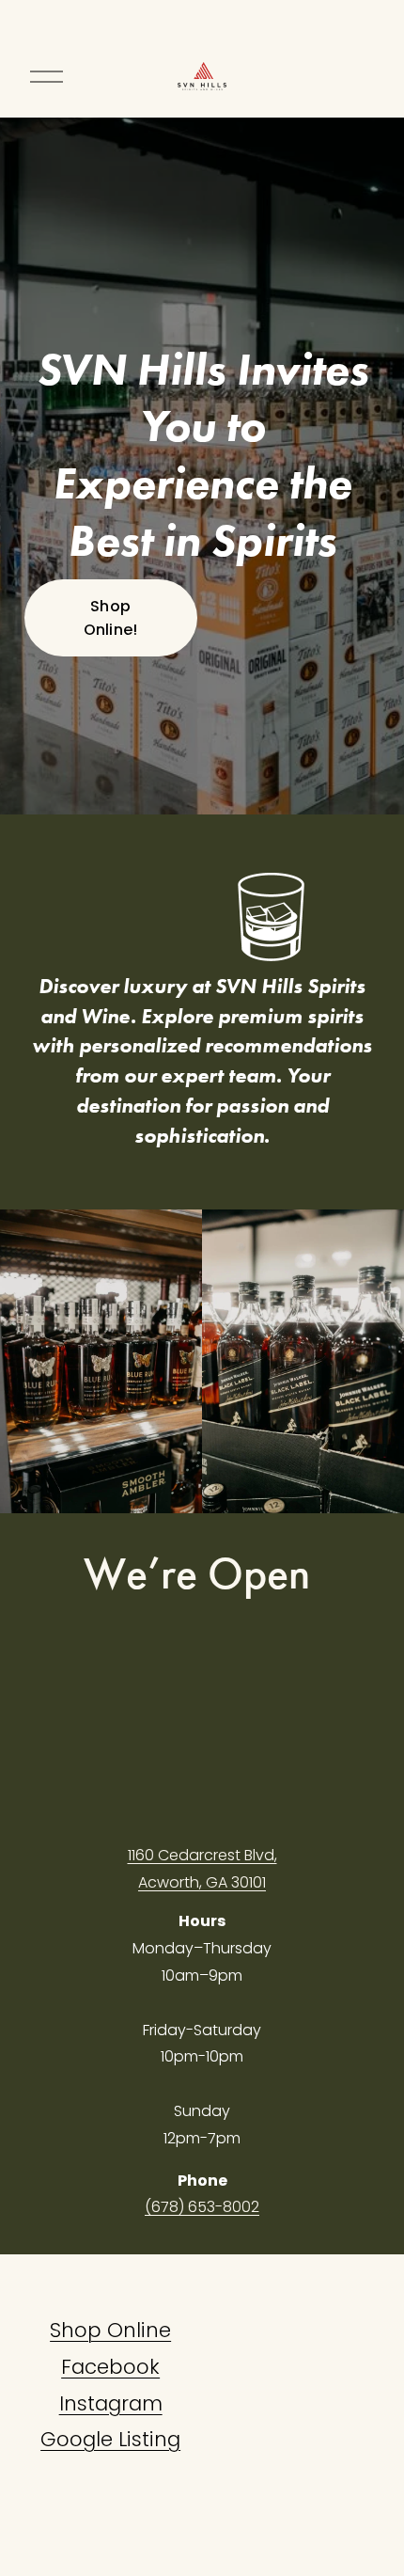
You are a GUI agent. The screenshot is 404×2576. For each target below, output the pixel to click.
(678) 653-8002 (202, 2207)
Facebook (110, 2367)
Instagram (111, 2403)
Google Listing (110, 2439)
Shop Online (110, 2330)
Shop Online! (111, 618)
